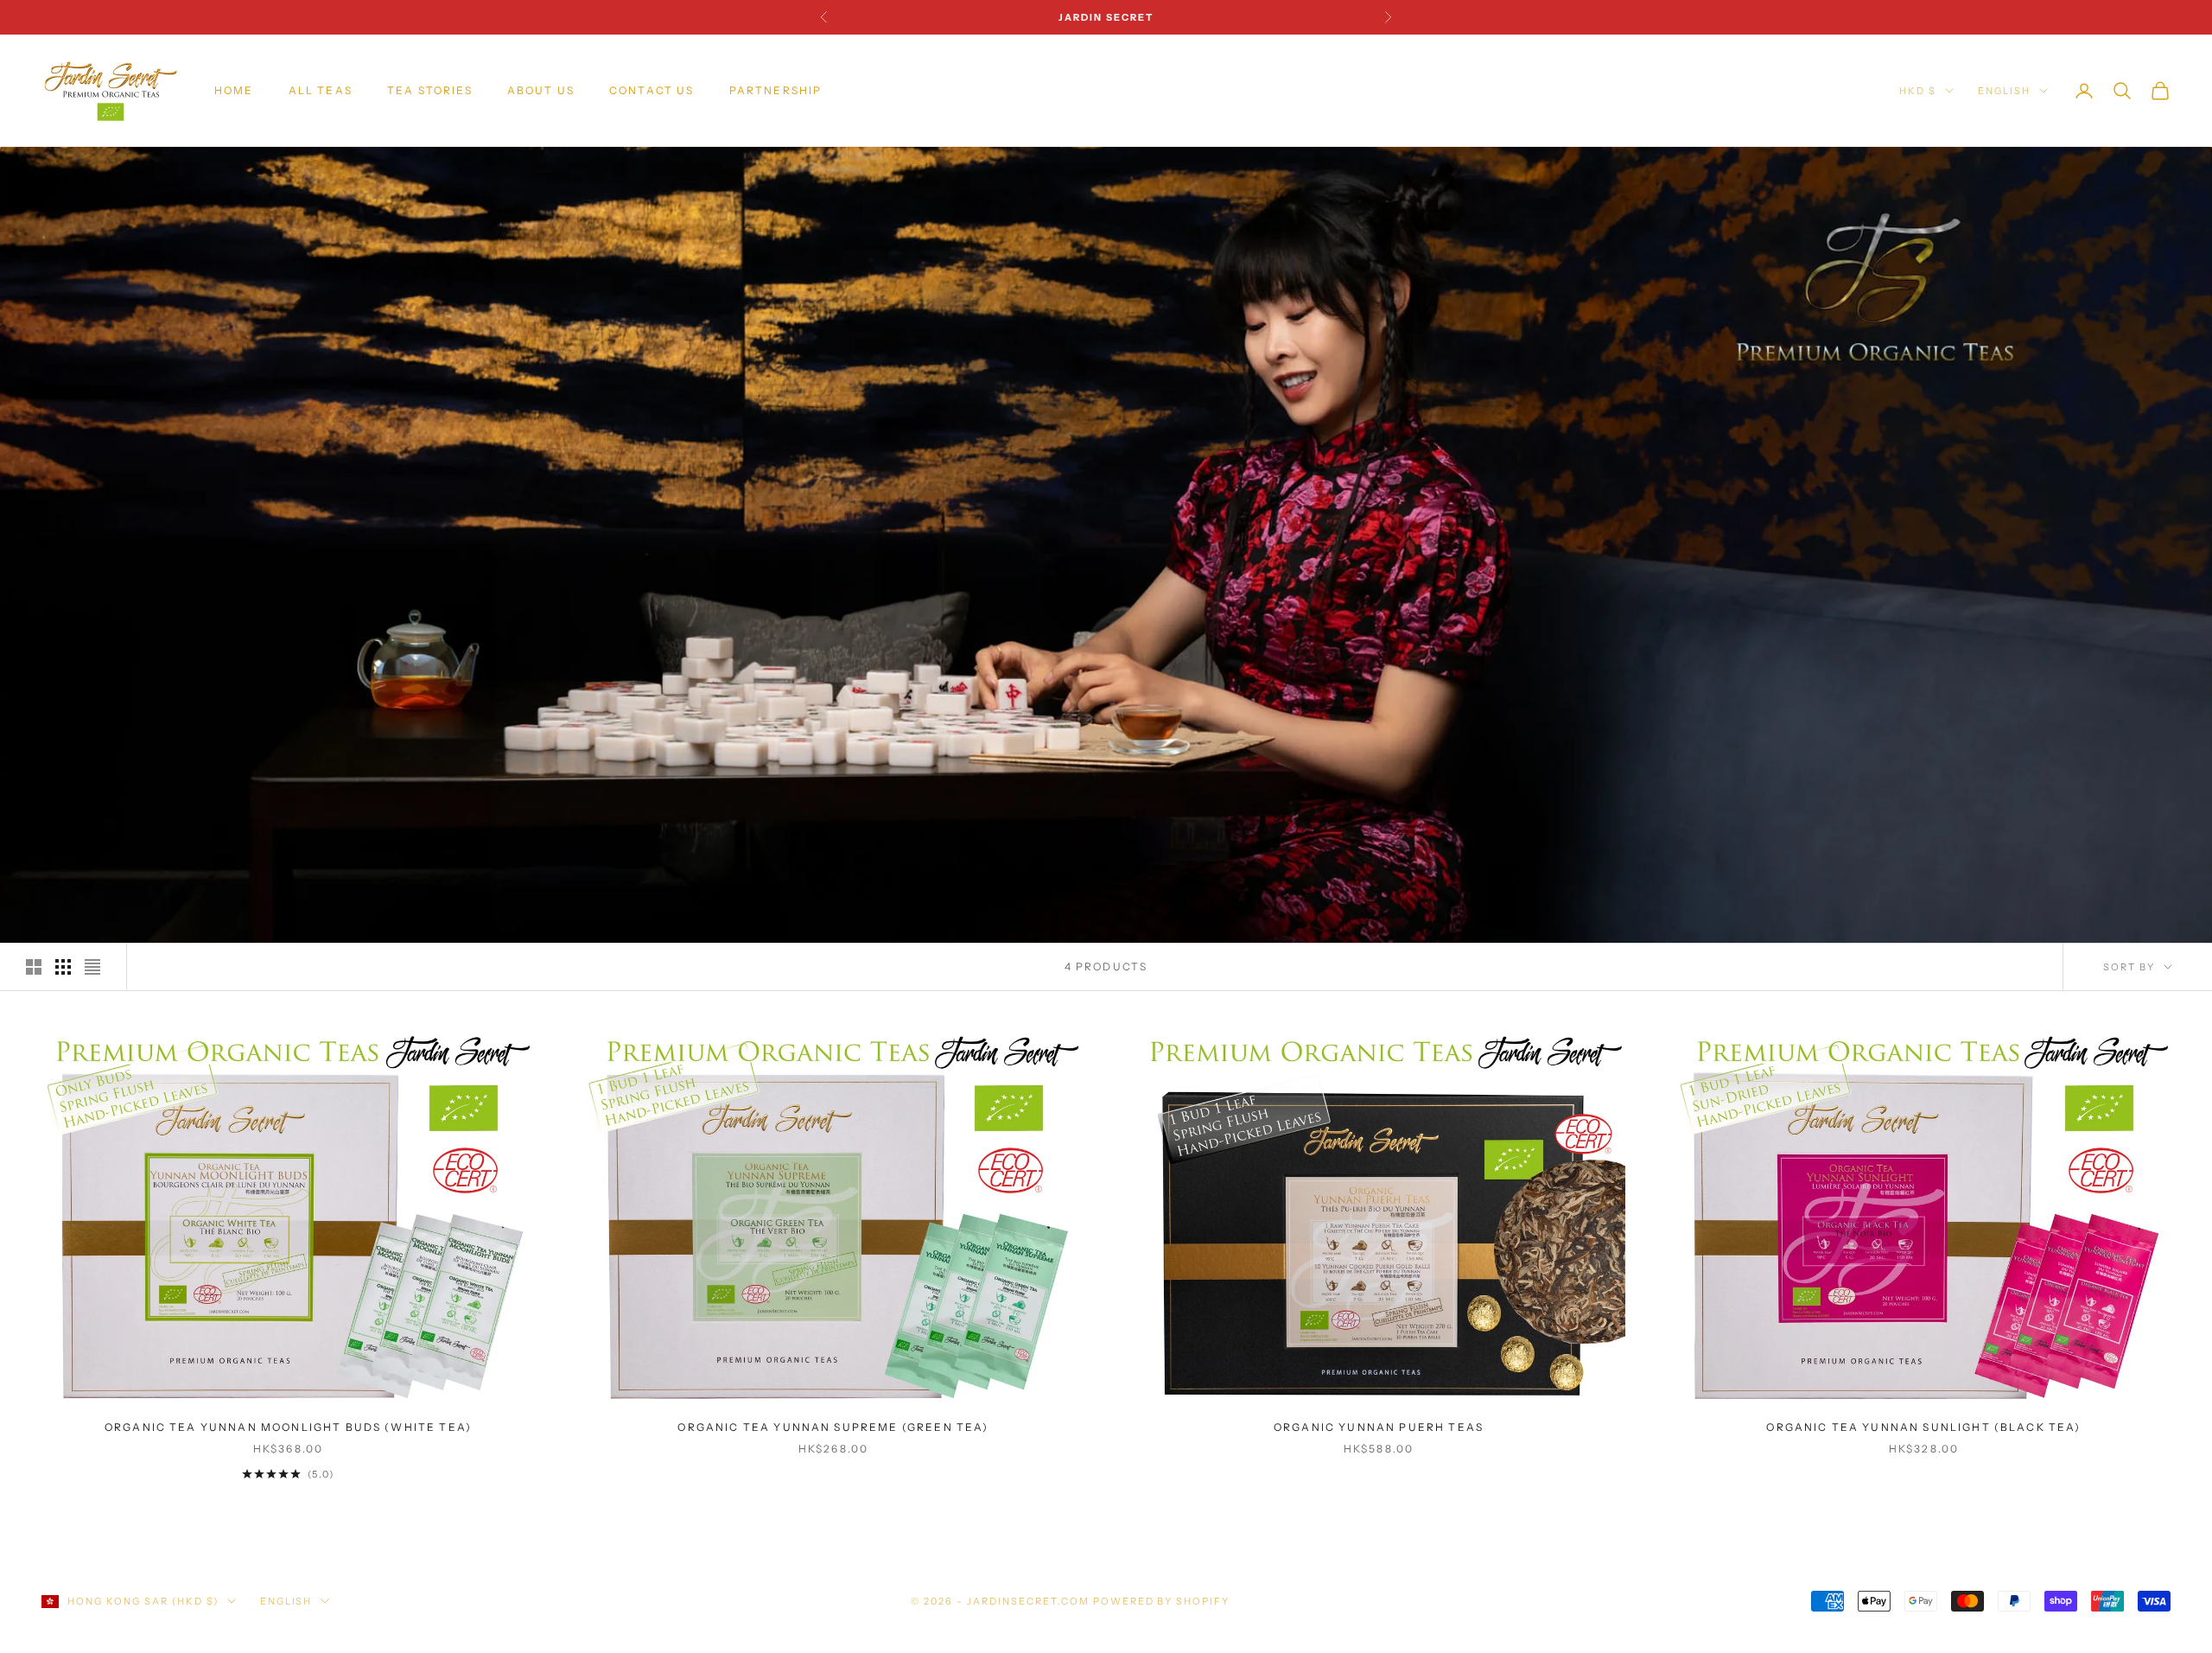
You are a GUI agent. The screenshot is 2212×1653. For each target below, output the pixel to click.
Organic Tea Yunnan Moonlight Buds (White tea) (288, 1427)
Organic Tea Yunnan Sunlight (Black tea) (1923, 1427)
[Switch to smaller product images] (63, 967)
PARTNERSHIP (776, 90)
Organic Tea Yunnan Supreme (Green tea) (833, 1427)
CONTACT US (652, 90)
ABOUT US (541, 90)
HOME (234, 90)
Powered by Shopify (1162, 1601)
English (2004, 91)
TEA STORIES (430, 90)
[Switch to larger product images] (34, 967)
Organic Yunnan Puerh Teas (1379, 1427)
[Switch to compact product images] (92, 967)
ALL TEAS (321, 90)
